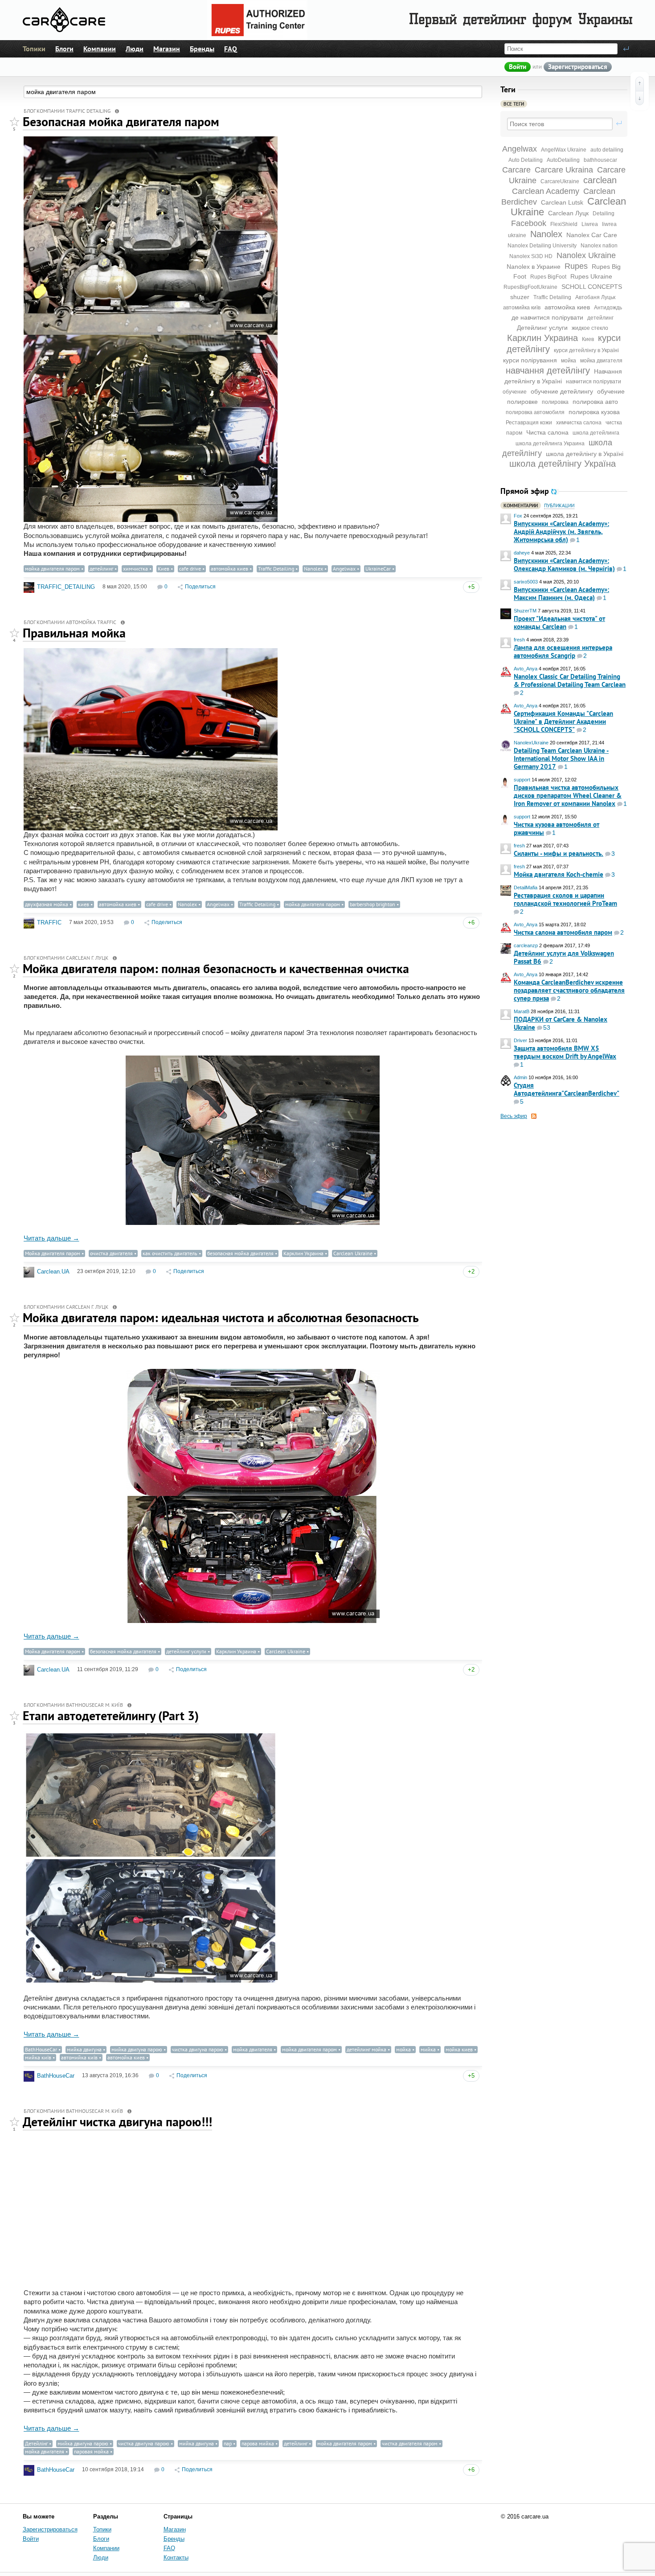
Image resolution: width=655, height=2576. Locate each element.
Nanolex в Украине (534, 267)
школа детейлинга (596, 433)
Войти (518, 67)
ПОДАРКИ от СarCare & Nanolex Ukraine (561, 1023)
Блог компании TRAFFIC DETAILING (67, 111)
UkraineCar (378, 569)
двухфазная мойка (47, 904)
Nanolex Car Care (592, 235)
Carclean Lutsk (562, 202)
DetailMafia (526, 887)
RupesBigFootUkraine (530, 287)
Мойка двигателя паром (53, 1253)
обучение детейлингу (562, 391)
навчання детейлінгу (548, 370)
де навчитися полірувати (547, 317)
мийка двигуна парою (137, 2049)
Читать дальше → (51, 1238)
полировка (555, 402)
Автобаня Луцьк (595, 297)
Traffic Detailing (552, 297)
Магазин (167, 49)
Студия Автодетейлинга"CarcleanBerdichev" (567, 1089)
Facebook (529, 223)
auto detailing (607, 150)
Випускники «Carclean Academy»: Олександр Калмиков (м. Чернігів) (564, 565)
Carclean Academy (546, 191)
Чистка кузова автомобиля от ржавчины (557, 828)
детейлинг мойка (366, 2049)
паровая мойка (91, 2451)
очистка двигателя (111, 1253)
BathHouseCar (41, 2049)
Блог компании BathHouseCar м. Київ (73, 1705)
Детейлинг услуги (542, 328)
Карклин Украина (542, 338)
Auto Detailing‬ (526, 160)
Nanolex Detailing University (542, 246)
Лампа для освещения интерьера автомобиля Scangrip (563, 651)
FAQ (231, 49)
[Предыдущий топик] (640, 84)
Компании (100, 49)
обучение (515, 392)
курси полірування (530, 360)
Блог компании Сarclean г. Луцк (66, 958)
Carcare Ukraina (564, 170)
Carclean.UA (53, 1272)
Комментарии (521, 506)
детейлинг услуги (186, 1651)
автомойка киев (567, 307)
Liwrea (590, 224)
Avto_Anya (526, 669)
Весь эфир (514, 1116)
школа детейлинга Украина (550, 444)
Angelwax (520, 149)
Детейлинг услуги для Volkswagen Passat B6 (564, 957)
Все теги (514, 104)
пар (228, 2443)
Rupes (576, 266)
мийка (428, 2049)
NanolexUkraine (531, 743)
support (522, 780)
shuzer (520, 297)
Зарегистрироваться (578, 67)
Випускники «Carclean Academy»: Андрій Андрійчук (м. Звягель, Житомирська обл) (561, 532)
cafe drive (190, 569)
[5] (14, 122)
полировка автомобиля (535, 412)
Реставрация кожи (529, 423)
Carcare (516, 170)
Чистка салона (547, 432)
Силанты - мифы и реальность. (559, 853)
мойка (569, 361)
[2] (14, 969)
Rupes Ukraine (591, 276)
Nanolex (546, 234)
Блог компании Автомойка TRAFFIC (70, 622)
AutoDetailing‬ (563, 160)
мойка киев (459, 2049)
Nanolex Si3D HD (531, 256)
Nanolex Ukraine (586, 255)
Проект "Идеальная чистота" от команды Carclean (559, 622)
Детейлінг (36, 2443)
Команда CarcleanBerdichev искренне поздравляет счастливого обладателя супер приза (569, 990)
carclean (600, 180)
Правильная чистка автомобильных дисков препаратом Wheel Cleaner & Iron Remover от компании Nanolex (568, 795)
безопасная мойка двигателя (240, 1253)
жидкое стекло (590, 328)
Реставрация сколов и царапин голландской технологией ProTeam (565, 899)
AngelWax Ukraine (564, 150)
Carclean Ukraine (353, 1253)
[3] (14, 1716)
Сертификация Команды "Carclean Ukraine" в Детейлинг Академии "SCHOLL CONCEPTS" (563, 721)
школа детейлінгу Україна (563, 464)
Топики (34, 49)
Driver (520, 1040)
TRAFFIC (49, 922)
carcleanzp (526, 945)
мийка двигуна (84, 2049)
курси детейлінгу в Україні (586, 350)
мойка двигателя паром (52, 569)
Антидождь (608, 308)
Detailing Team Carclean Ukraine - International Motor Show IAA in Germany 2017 (561, 758)
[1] (14, 2122)
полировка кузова (594, 412)
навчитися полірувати (594, 382)
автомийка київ (522, 308)
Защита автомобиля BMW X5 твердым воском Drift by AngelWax (565, 1052)
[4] (14, 633)
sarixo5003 (526, 582)
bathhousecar (600, 160)
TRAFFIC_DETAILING (66, 587)
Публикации (559, 506)
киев (84, 904)
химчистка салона (579, 423)
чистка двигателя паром (410, 2443)
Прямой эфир (525, 491)
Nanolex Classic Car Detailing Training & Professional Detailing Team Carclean (570, 680)
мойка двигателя (601, 361)
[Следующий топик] (640, 98)
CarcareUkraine (560, 181)
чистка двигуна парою (198, 2049)
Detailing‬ (604, 214)
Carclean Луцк (568, 213)
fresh (519, 640)
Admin (520, 1077)
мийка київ (38, 2057)
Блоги (64, 49)
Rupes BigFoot (548, 277)
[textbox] (560, 124)
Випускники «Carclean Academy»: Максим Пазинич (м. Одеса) (561, 594)
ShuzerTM (525, 611)
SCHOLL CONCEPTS (592, 287)
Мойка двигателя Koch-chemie (559, 874)
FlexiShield (564, 224)
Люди (135, 49)
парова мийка (258, 2443)
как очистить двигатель (170, 1253)
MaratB (522, 1011)
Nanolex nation (599, 246)
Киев (588, 339)
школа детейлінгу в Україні (585, 454)
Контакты (176, 2558)
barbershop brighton (373, 904)
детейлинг (600, 318)
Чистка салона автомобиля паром (563, 932)
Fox (518, 516)
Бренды (202, 49)
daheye (522, 553)
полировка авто (595, 402)
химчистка (135, 569)
